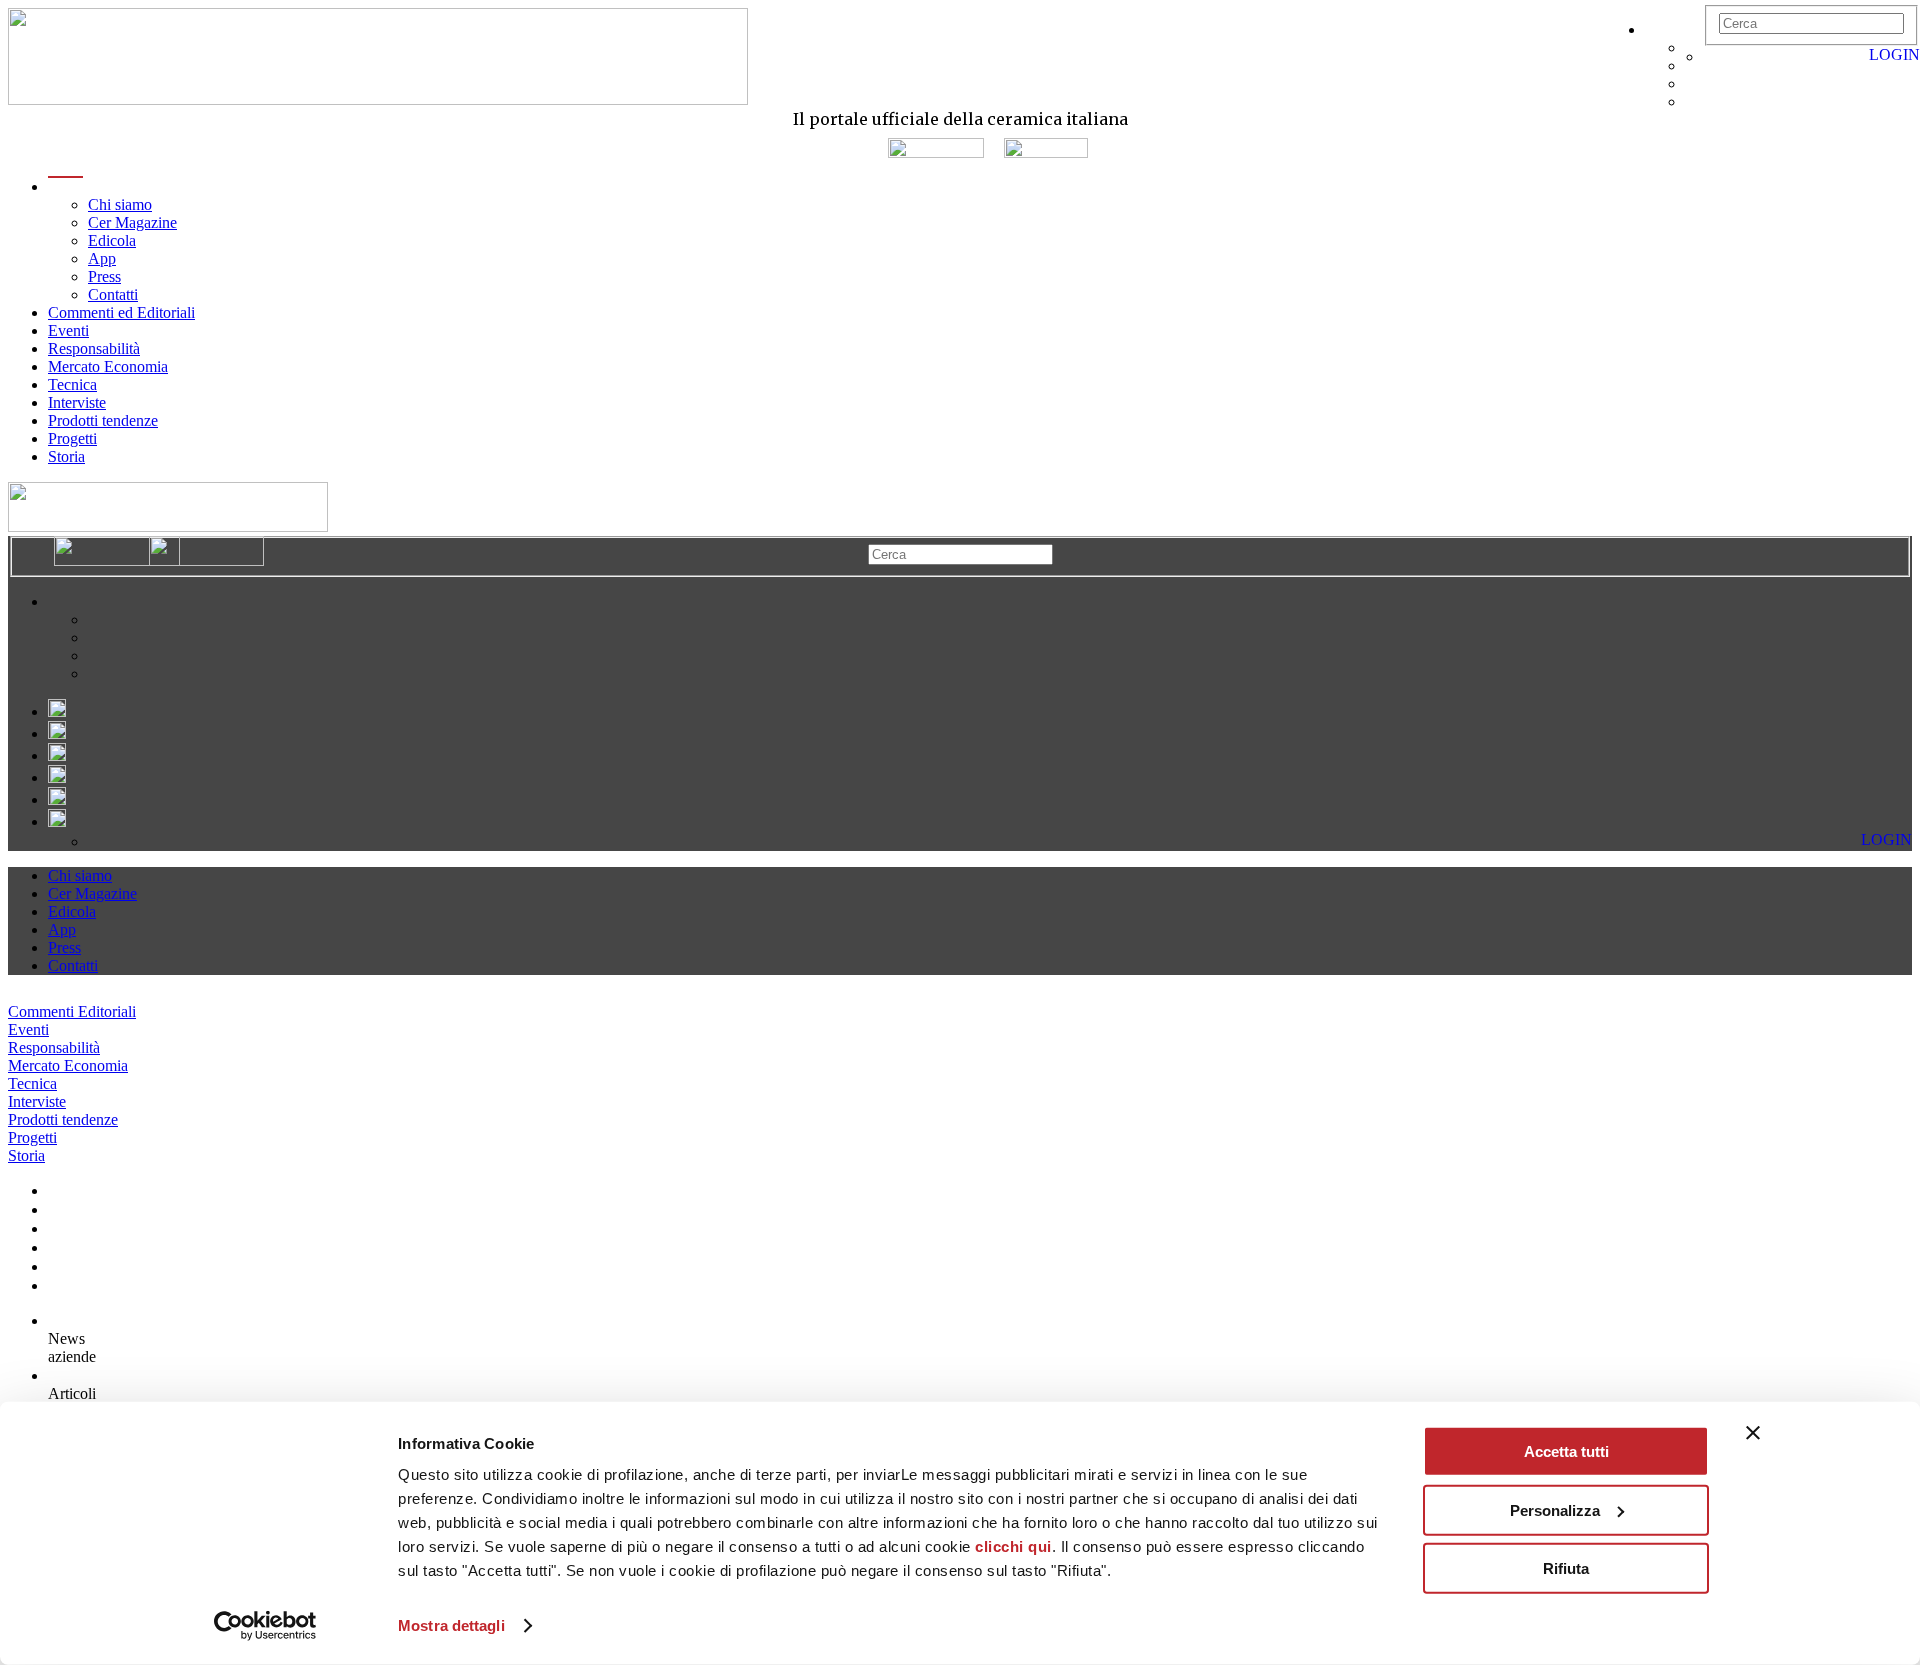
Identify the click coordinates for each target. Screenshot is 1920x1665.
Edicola (112, 240)
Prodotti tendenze (103, 420)
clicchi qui (1013, 1546)
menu (65, 186)
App (102, 258)
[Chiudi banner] (1753, 1433)
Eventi (68, 330)
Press (104, 276)
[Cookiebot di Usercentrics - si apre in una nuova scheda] (265, 1626)
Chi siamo (120, 204)
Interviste (77, 402)
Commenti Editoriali (72, 1011)
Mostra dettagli (451, 1625)
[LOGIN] (1714, 56)
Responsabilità (94, 348)
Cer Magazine (132, 222)
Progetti (72, 438)
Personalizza (1555, 1509)
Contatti (113, 294)
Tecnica (72, 384)
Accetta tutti (1566, 1451)
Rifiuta (1566, 1568)
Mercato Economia (108, 366)
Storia (66, 456)
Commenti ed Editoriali (121, 312)
